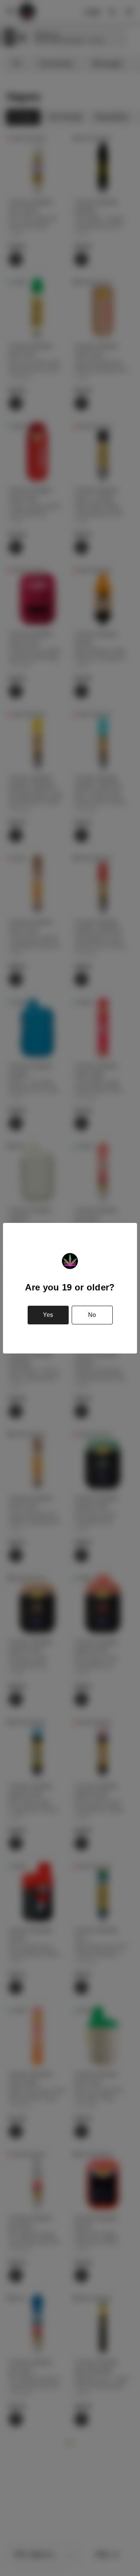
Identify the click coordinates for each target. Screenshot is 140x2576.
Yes (48, 1315)
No (92, 1315)
